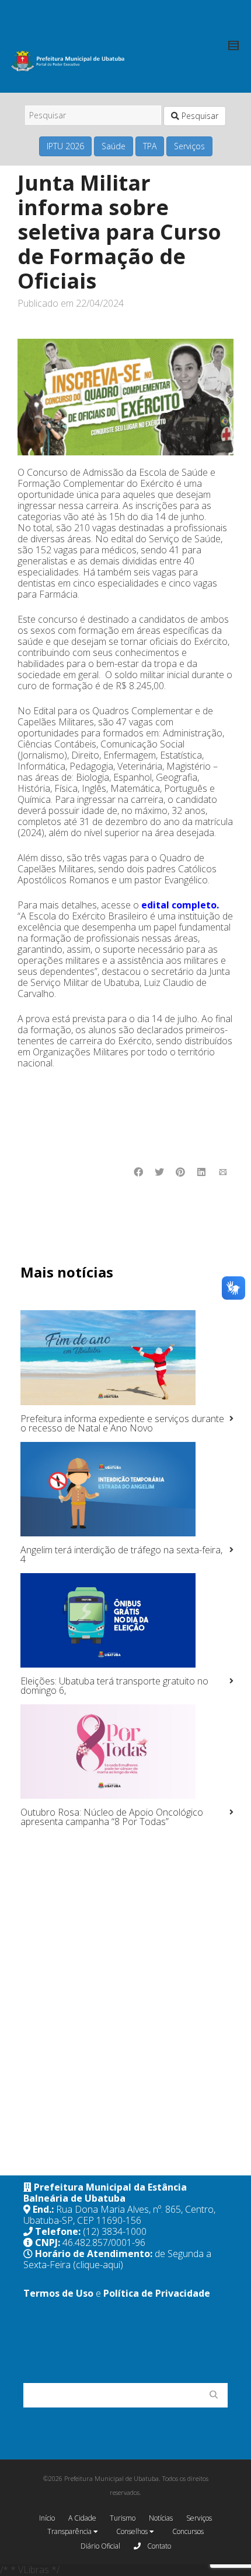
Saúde (114, 146)
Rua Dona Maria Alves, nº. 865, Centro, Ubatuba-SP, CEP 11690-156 (119, 2215)
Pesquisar (199, 116)
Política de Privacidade (157, 2293)
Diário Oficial (100, 2546)
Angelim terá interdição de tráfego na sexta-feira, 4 (121, 1554)
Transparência (70, 2531)
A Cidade (82, 2518)
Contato (158, 2546)
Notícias (161, 2518)
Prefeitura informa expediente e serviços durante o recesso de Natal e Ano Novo (122, 1423)
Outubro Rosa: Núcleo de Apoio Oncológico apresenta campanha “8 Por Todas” (112, 1817)
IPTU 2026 (65, 146)
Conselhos (133, 2531)
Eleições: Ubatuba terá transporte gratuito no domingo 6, (114, 1686)
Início (47, 2518)
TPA (150, 146)
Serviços (189, 146)
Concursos (188, 2531)
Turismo (123, 2518)
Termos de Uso (58, 2293)
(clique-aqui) (98, 2265)
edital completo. (180, 905)
